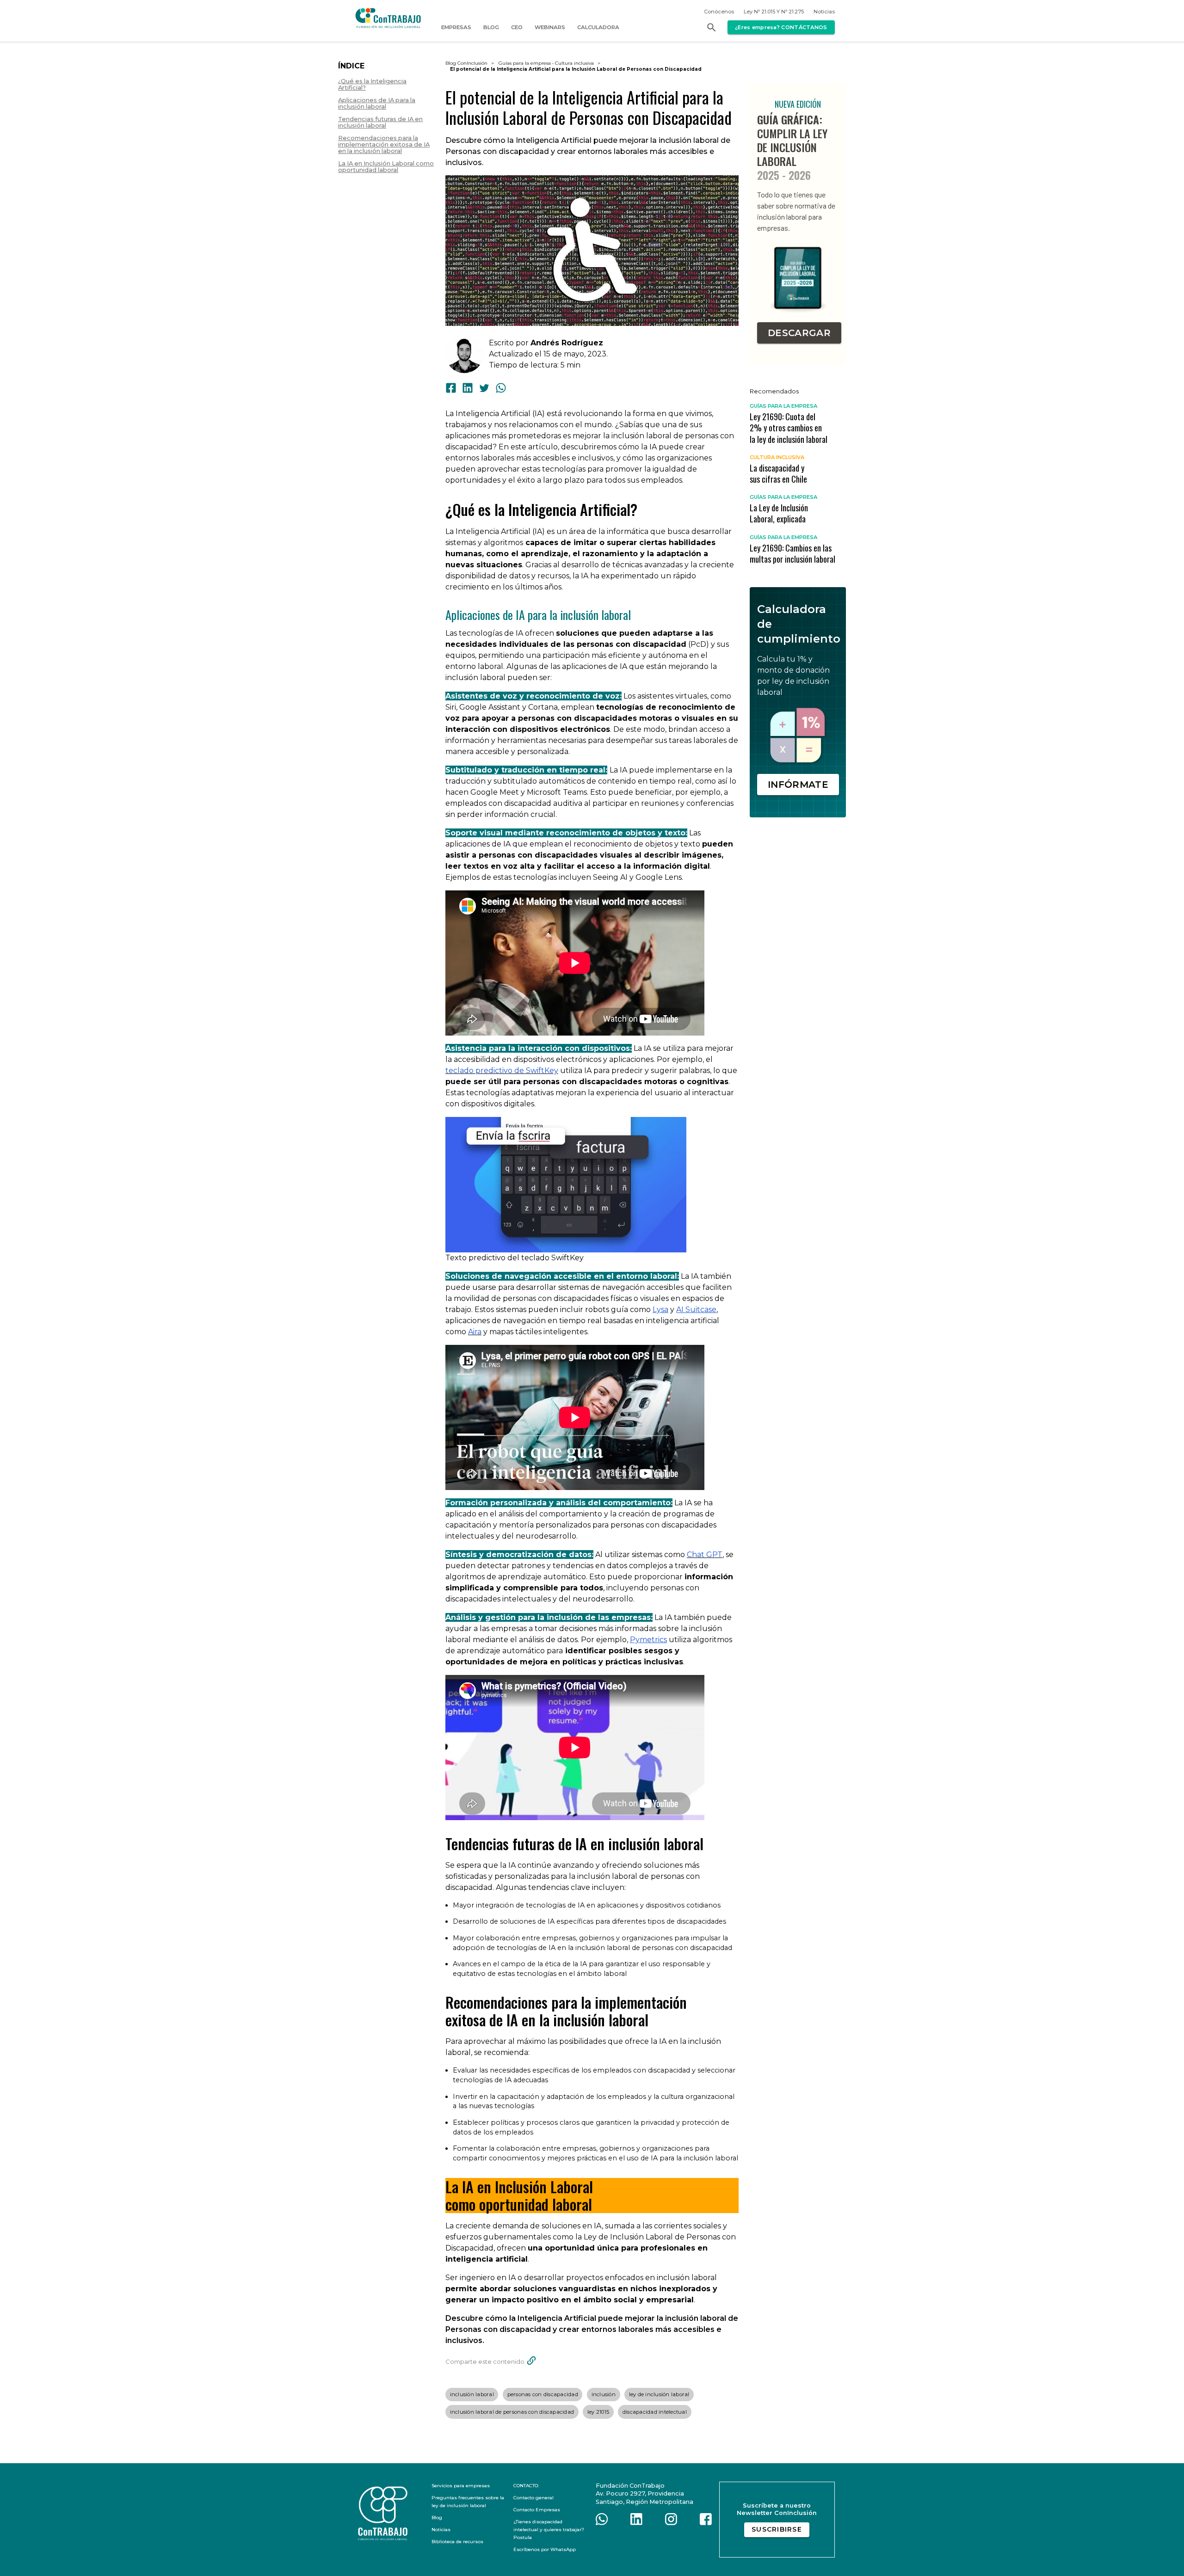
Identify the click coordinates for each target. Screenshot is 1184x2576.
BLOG (491, 27)
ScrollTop (1135, 2562)
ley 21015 (598, 2412)
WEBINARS (550, 27)
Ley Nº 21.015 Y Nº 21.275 (774, 12)
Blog (437, 2518)
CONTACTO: (526, 2486)
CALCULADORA (598, 27)
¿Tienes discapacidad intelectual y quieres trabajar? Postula (549, 2530)
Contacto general (533, 2498)
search (712, 27)
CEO (517, 27)
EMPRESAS (456, 27)
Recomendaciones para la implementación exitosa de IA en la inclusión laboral (384, 145)
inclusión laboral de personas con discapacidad (512, 2412)
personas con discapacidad (543, 2394)
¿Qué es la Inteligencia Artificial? (372, 85)
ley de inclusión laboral (659, 2394)
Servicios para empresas (461, 2486)
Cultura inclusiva (574, 63)
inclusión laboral (472, 2394)
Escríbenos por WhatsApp (545, 2549)
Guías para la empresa (525, 63)
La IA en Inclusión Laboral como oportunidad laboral (386, 167)
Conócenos (719, 12)
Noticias (824, 12)
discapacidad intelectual (655, 2412)
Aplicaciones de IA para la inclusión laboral (377, 104)
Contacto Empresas (537, 2510)
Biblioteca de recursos (457, 2542)
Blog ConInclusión (466, 63)
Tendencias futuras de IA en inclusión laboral (380, 123)
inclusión (604, 2394)
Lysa (660, 1309)
